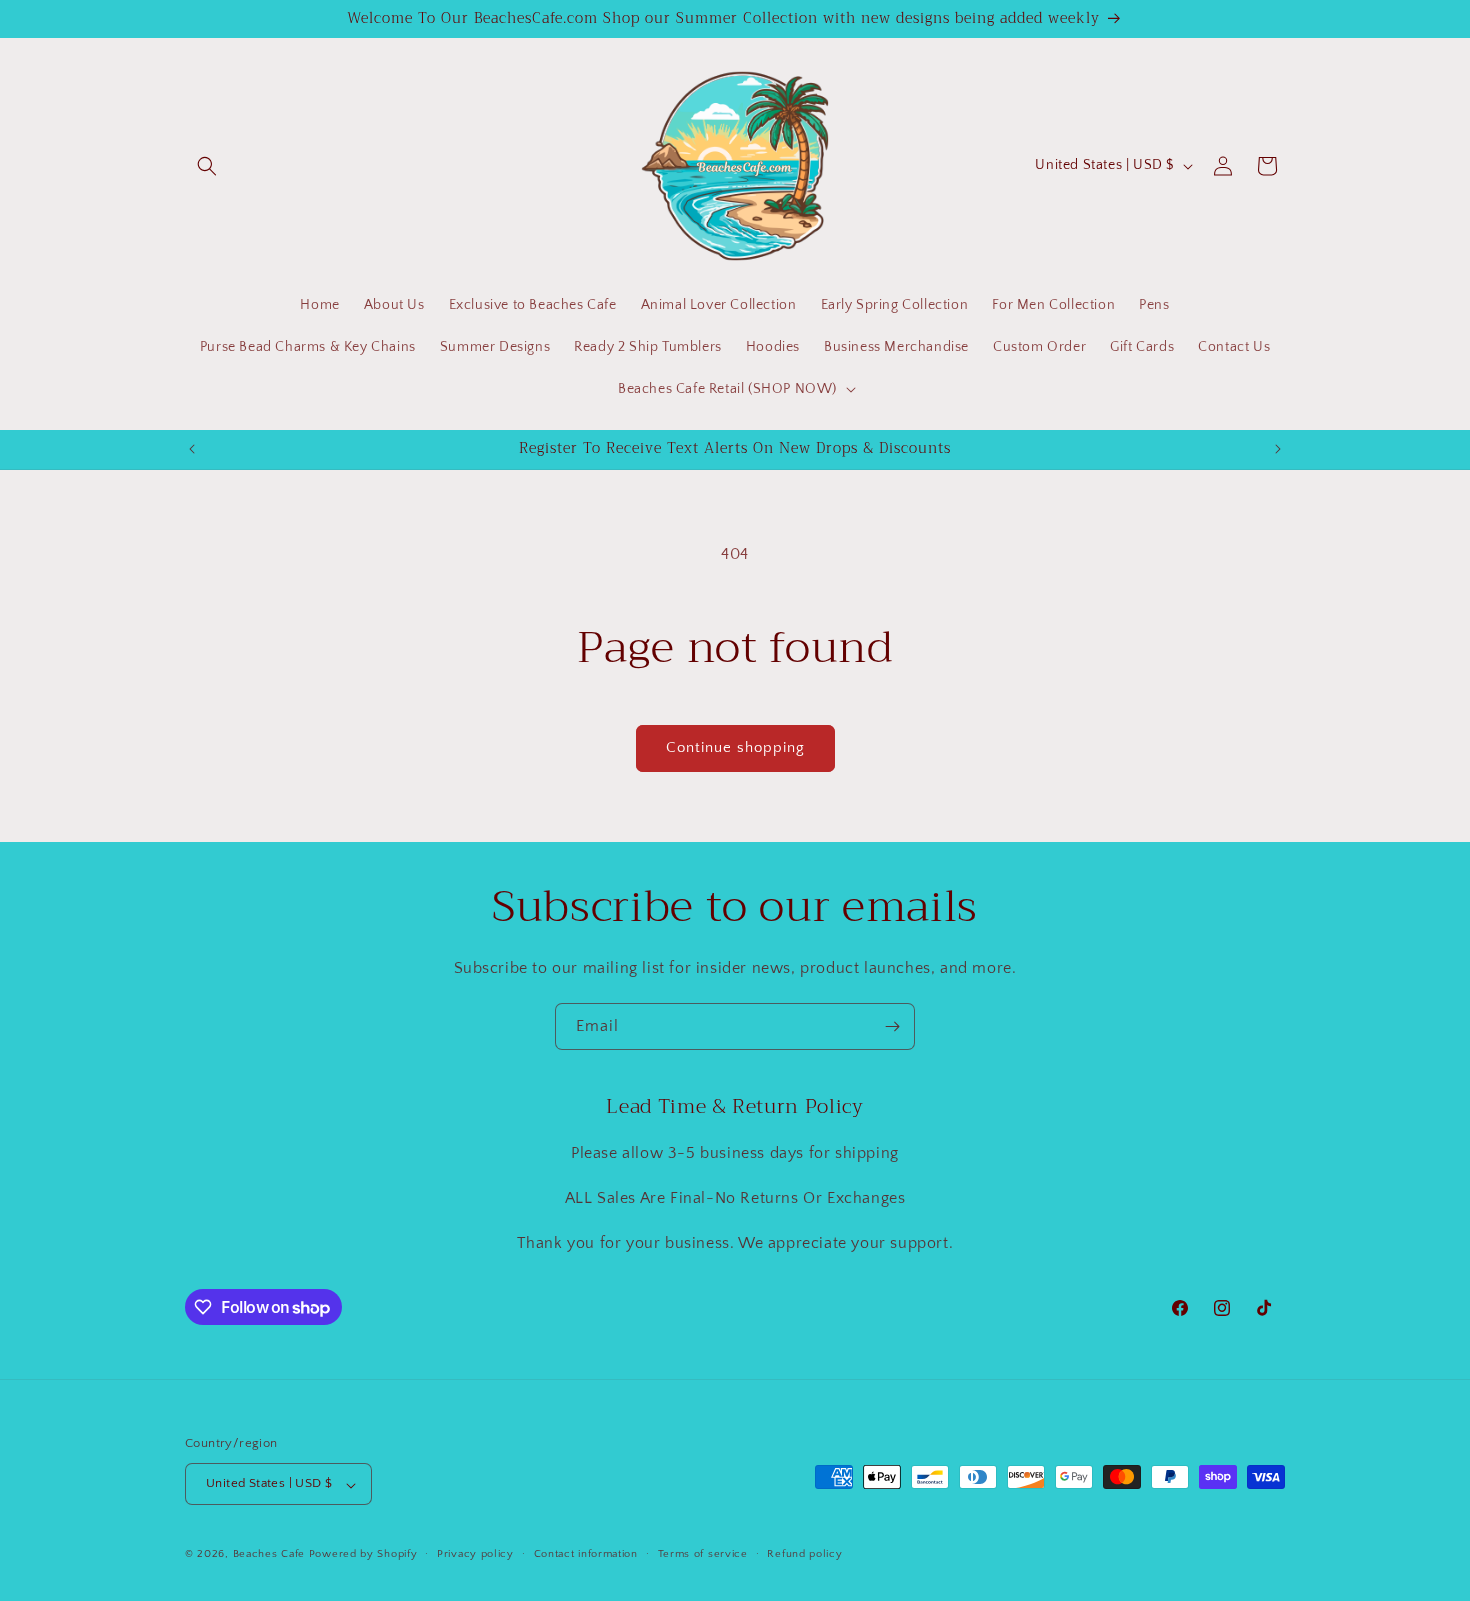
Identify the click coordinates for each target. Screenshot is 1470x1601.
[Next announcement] (1278, 449)
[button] (207, 166)
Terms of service (703, 1554)
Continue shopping (735, 747)
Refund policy (804, 1554)
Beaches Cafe (269, 1555)
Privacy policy (475, 1554)
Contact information (586, 1554)
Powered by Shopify (363, 1555)
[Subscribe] (892, 1026)
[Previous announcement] (192, 449)
